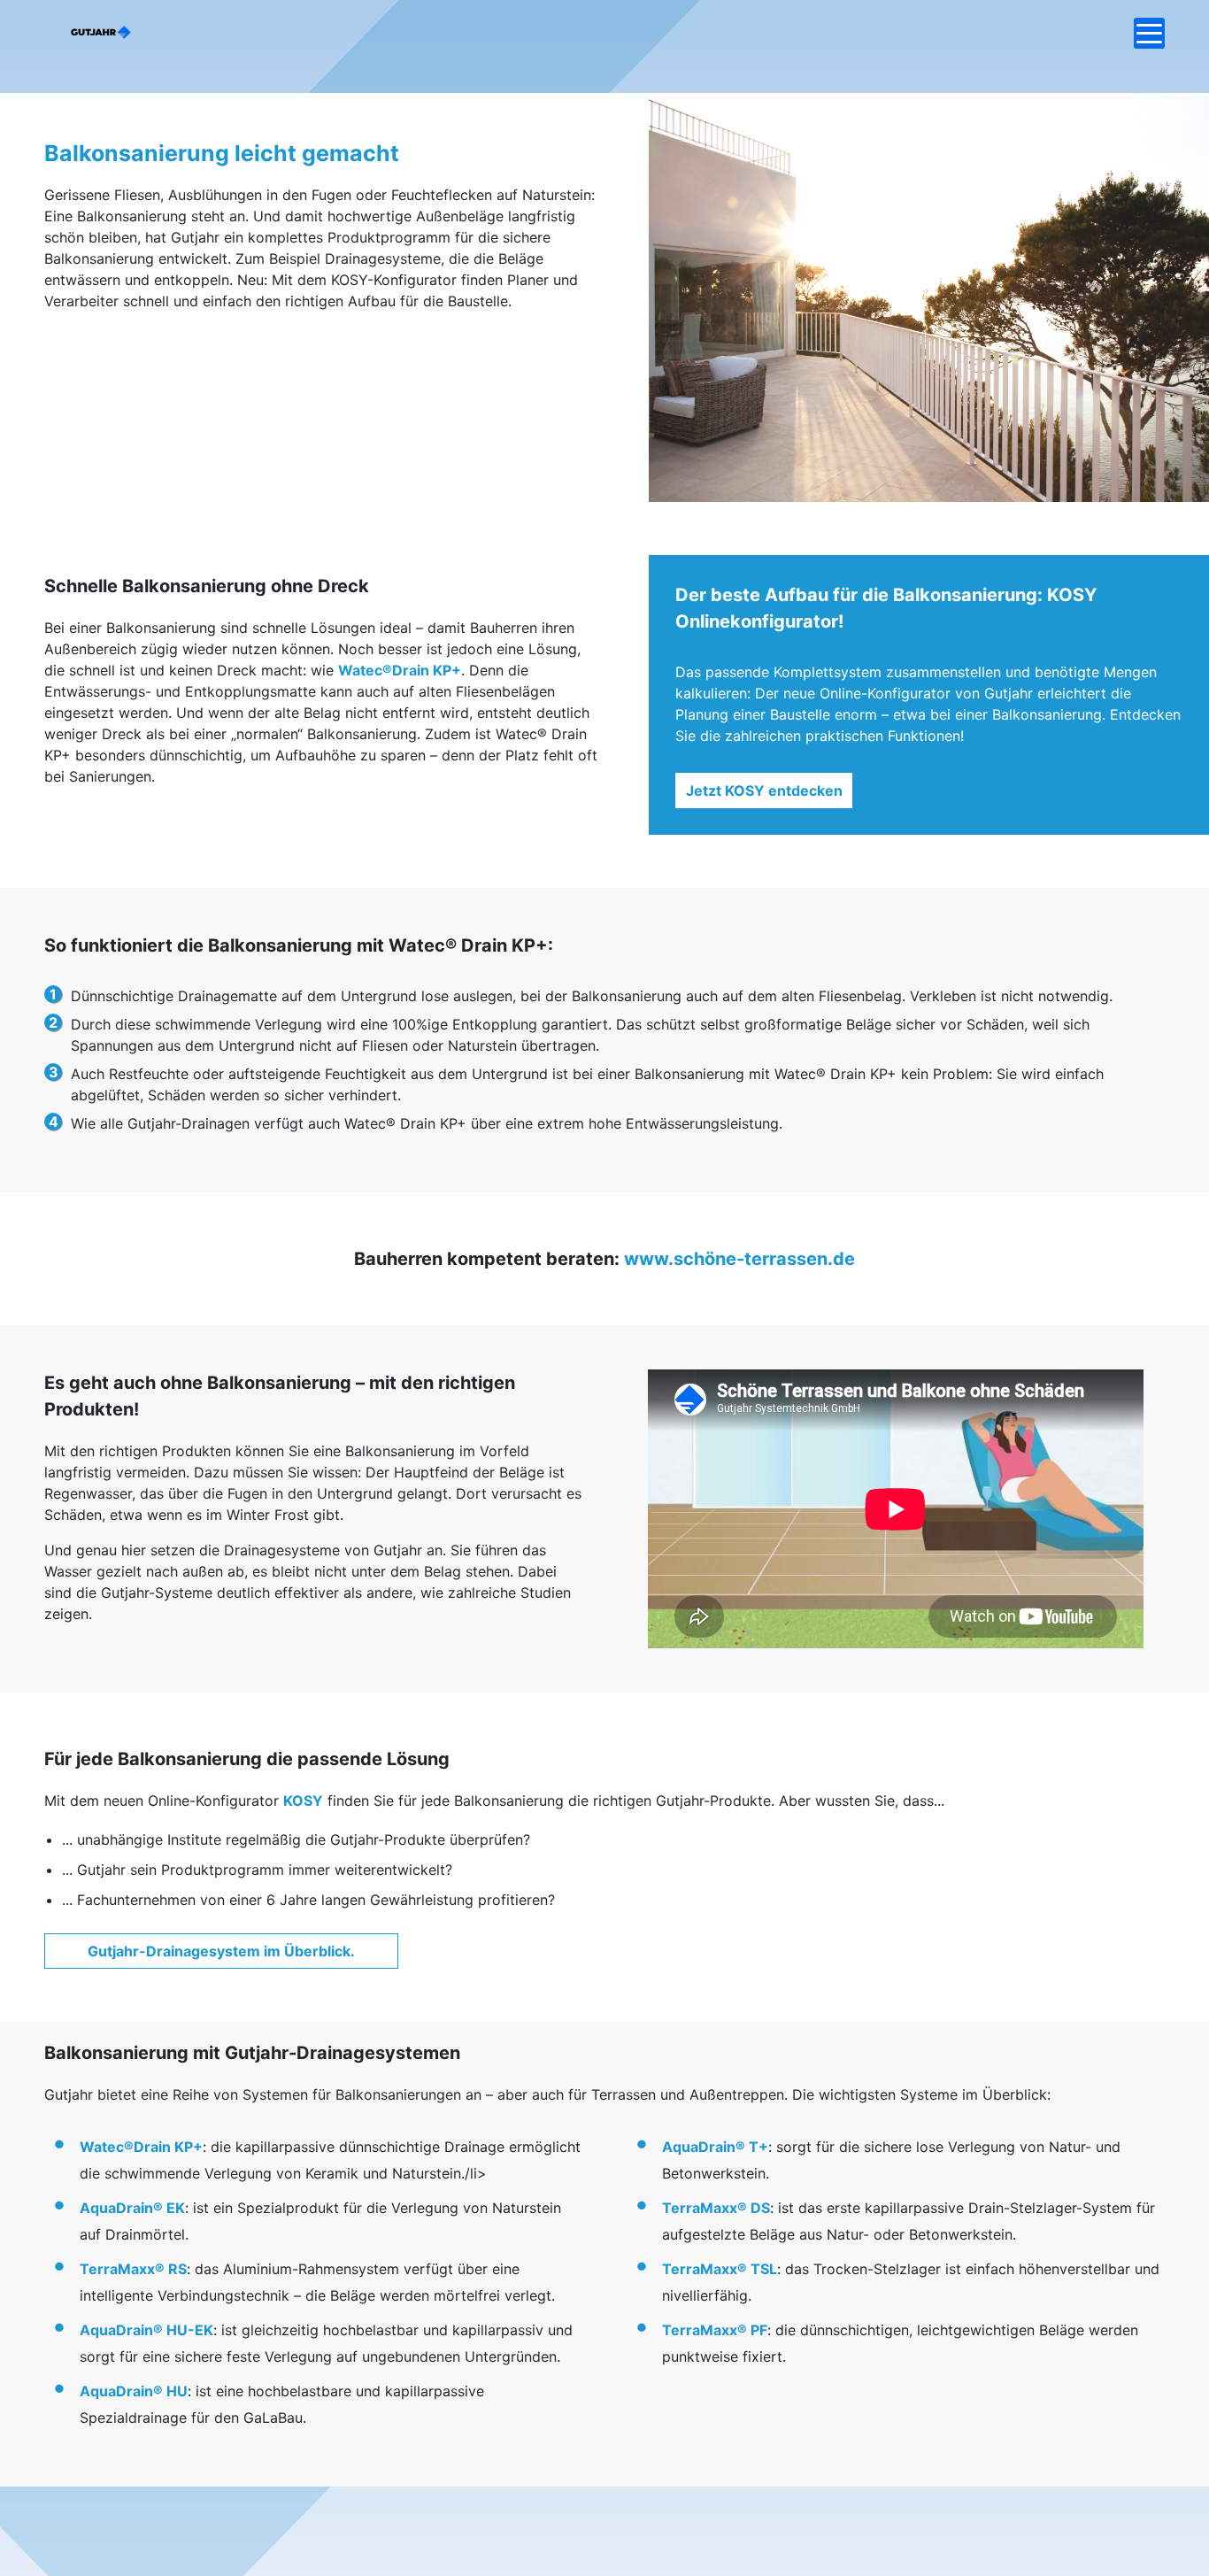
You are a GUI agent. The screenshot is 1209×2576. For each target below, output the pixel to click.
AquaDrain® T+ (715, 2147)
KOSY (303, 1801)
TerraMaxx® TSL (720, 2269)
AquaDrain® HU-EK (146, 2330)
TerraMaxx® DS (716, 2208)
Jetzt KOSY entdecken (764, 791)
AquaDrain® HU (134, 2391)
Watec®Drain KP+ (400, 670)
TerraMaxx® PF (715, 2330)
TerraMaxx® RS (133, 2269)
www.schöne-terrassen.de (739, 1259)
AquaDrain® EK (132, 2208)
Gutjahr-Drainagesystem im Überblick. (221, 1951)
